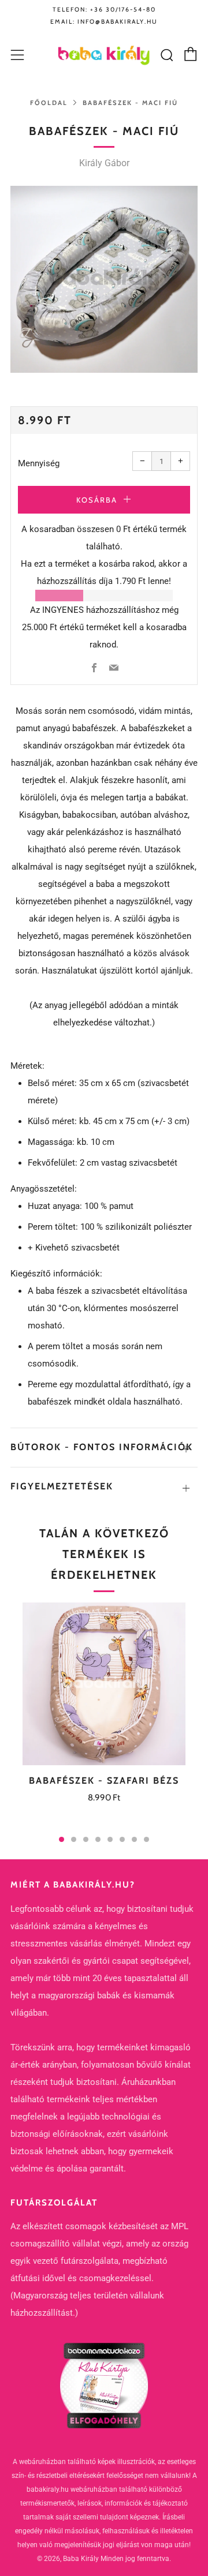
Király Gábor (104, 163)
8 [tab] (146, 1839)
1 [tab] (62, 1839)
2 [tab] (74, 1839)
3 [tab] (86, 1839)
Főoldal (49, 103)
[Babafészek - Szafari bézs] (104, 1684)
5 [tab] (110, 1839)
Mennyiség (39, 463)
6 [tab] (122, 1839)
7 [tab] (134, 1839)
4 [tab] (98, 1839)
